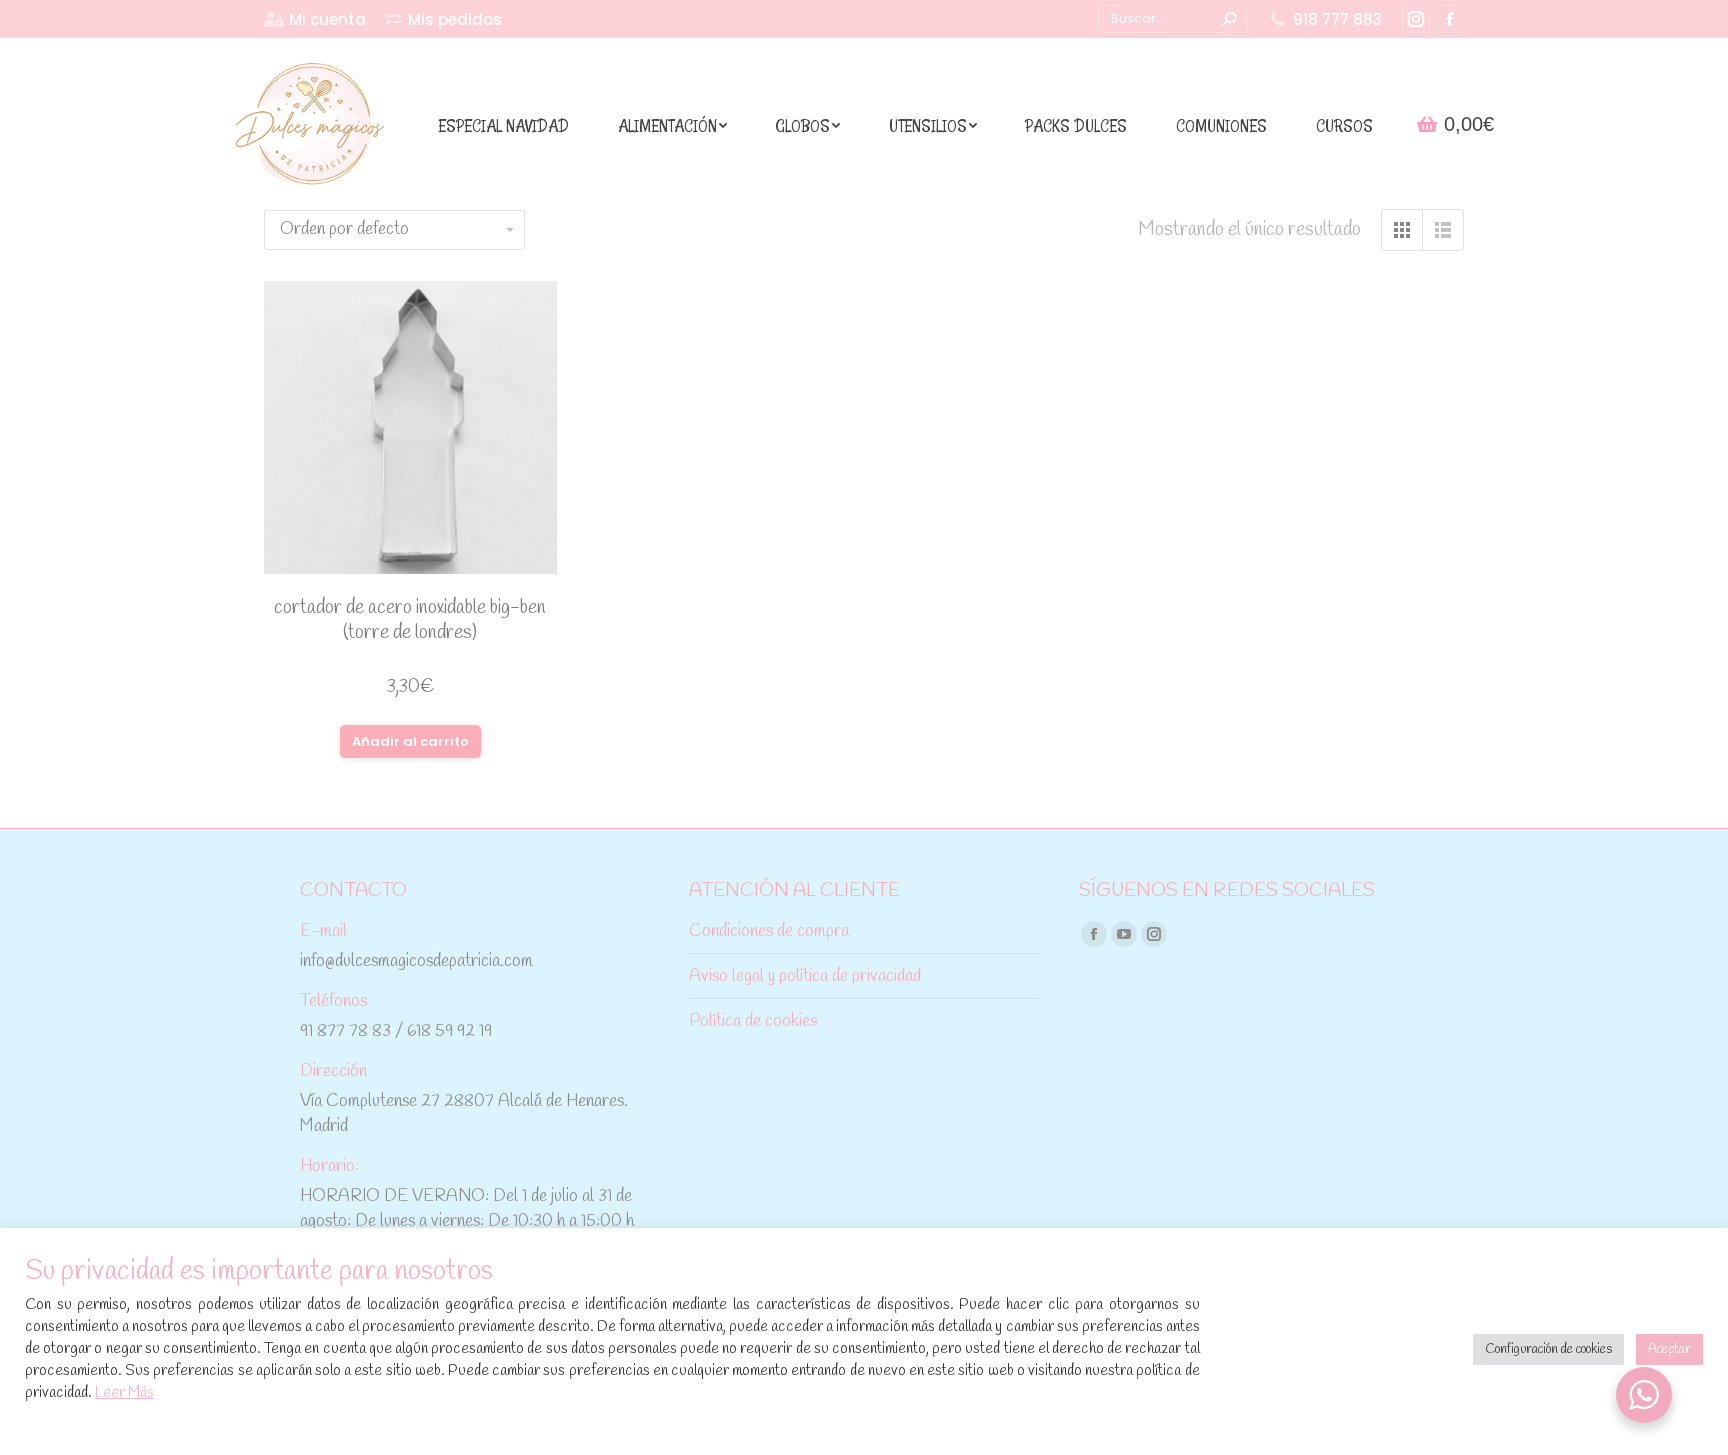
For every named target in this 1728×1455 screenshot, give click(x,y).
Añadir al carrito (410, 741)
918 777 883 (1337, 19)
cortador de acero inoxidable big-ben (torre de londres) (410, 620)
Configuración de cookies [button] (1548, 1349)
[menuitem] (315, 19)
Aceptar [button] (1669, 1349)
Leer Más (124, 1393)
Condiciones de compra (769, 931)
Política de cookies (753, 1021)
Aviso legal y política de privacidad (805, 976)
